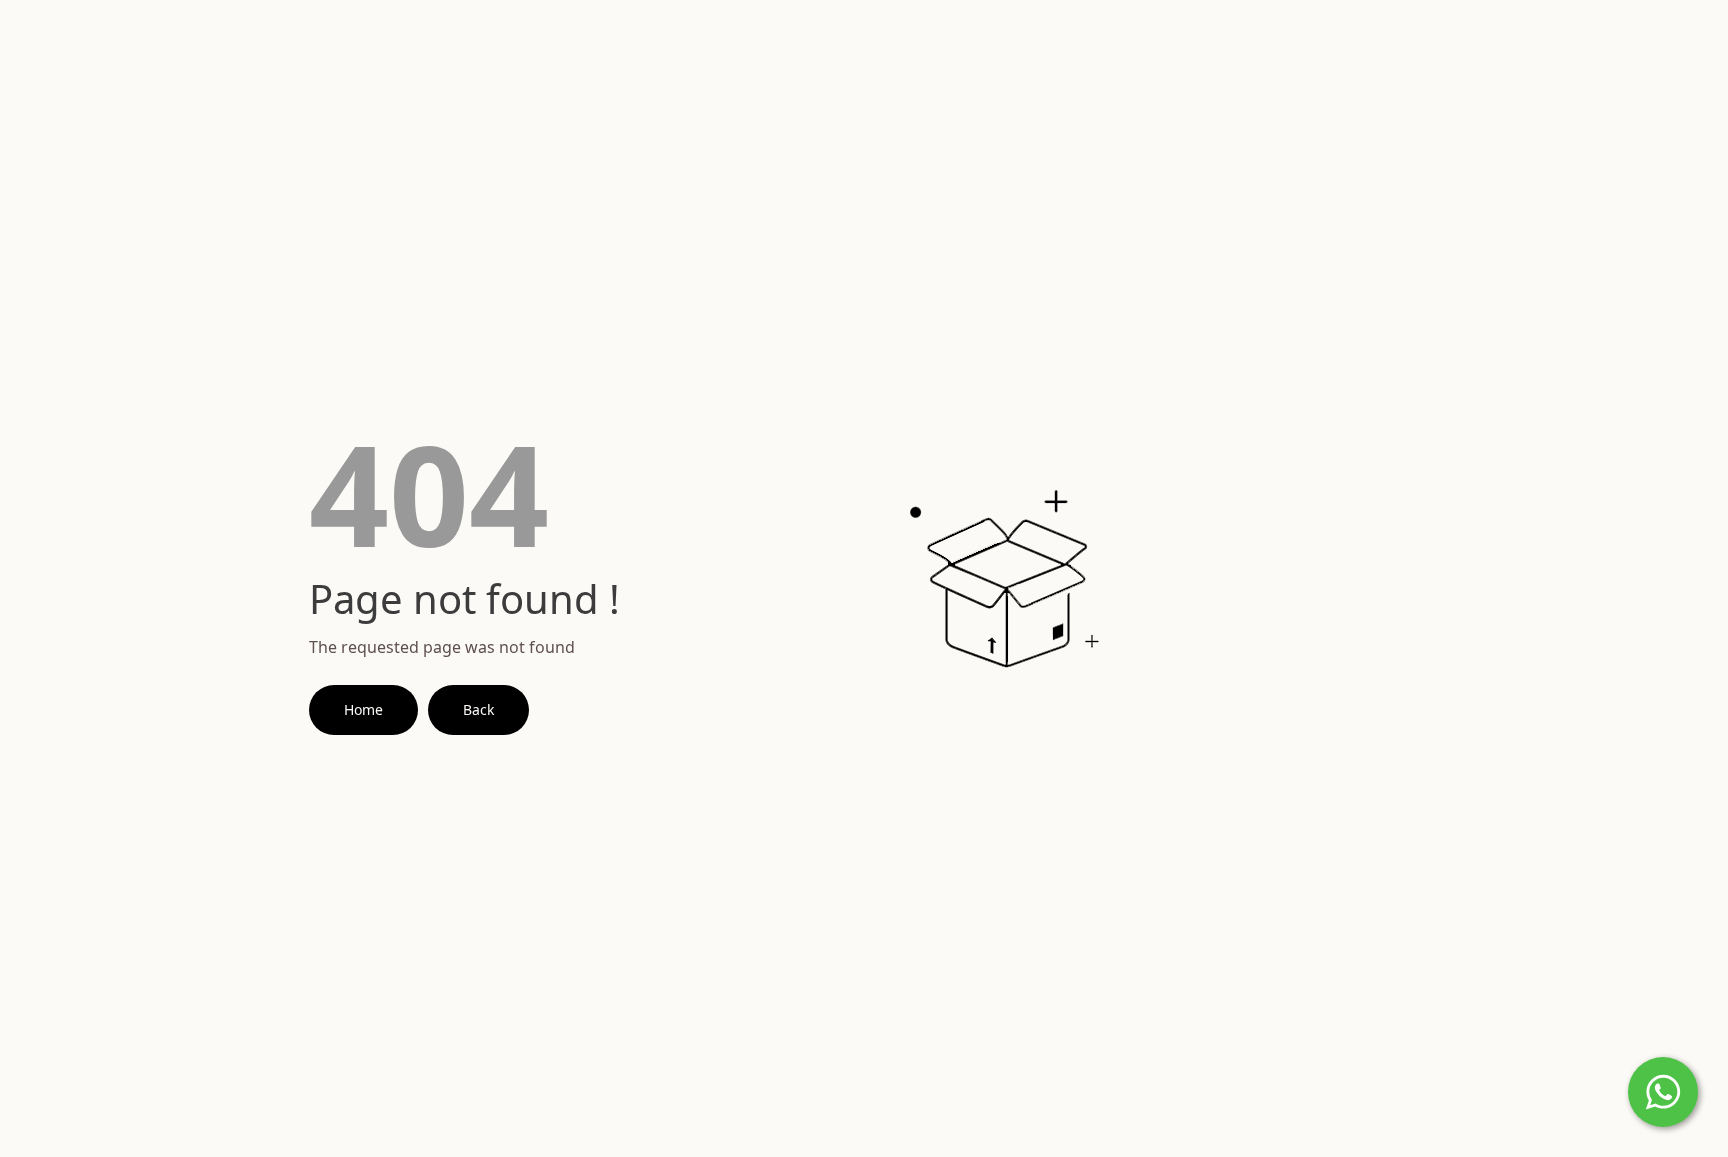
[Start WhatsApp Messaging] (1663, 1090)
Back (478, 709)
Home (363, 709)
